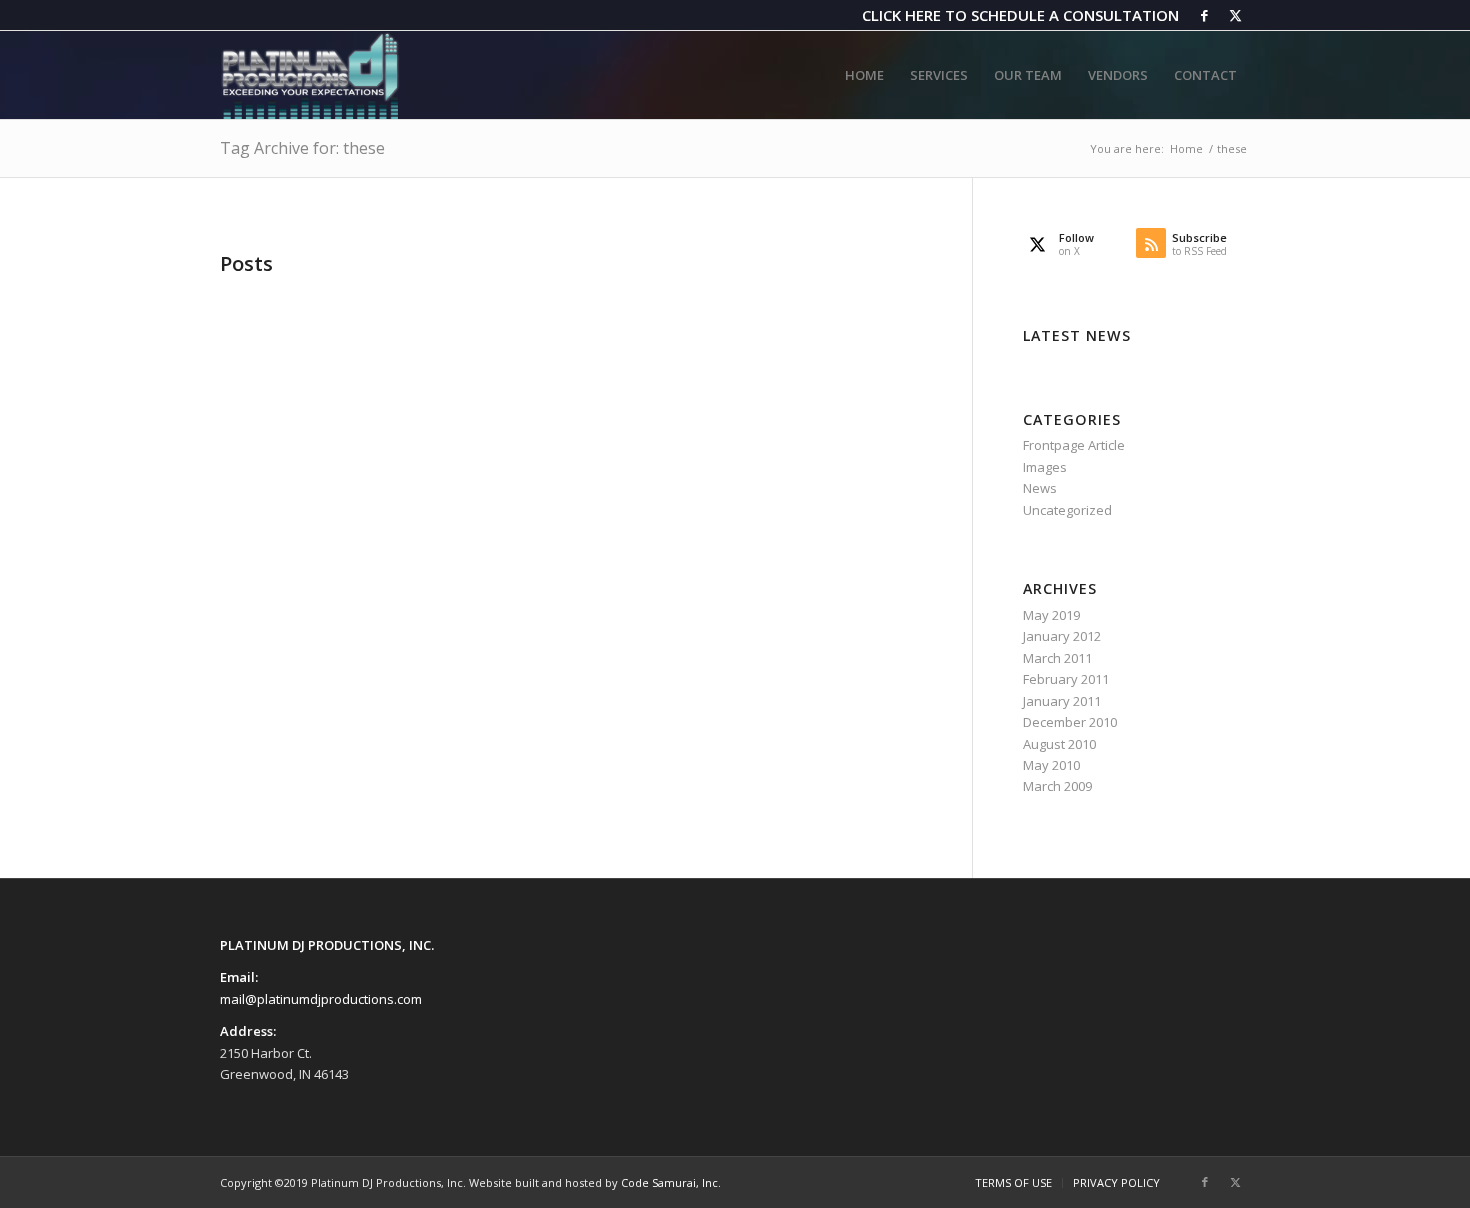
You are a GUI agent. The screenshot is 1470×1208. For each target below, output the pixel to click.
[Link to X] (1235, 15)
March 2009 (1057, 786)
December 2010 (1070, 722)
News (1040, 488)
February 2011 (1066, 679)
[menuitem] (864, 75)
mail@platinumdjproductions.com (321, 999)
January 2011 (1062, 701)
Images (1045, 467)
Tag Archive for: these (302, 148)
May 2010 (1051, 765)
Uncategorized (1067, 510)
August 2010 (1059, 744)
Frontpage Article (1074, 445)
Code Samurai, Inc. (671, 1182)
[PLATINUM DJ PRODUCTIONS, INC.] (310, 75)
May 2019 (1051, 615)
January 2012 (1062, 636)
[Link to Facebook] (1204, 15)
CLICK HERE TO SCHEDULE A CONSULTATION (1020, 15)
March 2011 (1057, 658)
